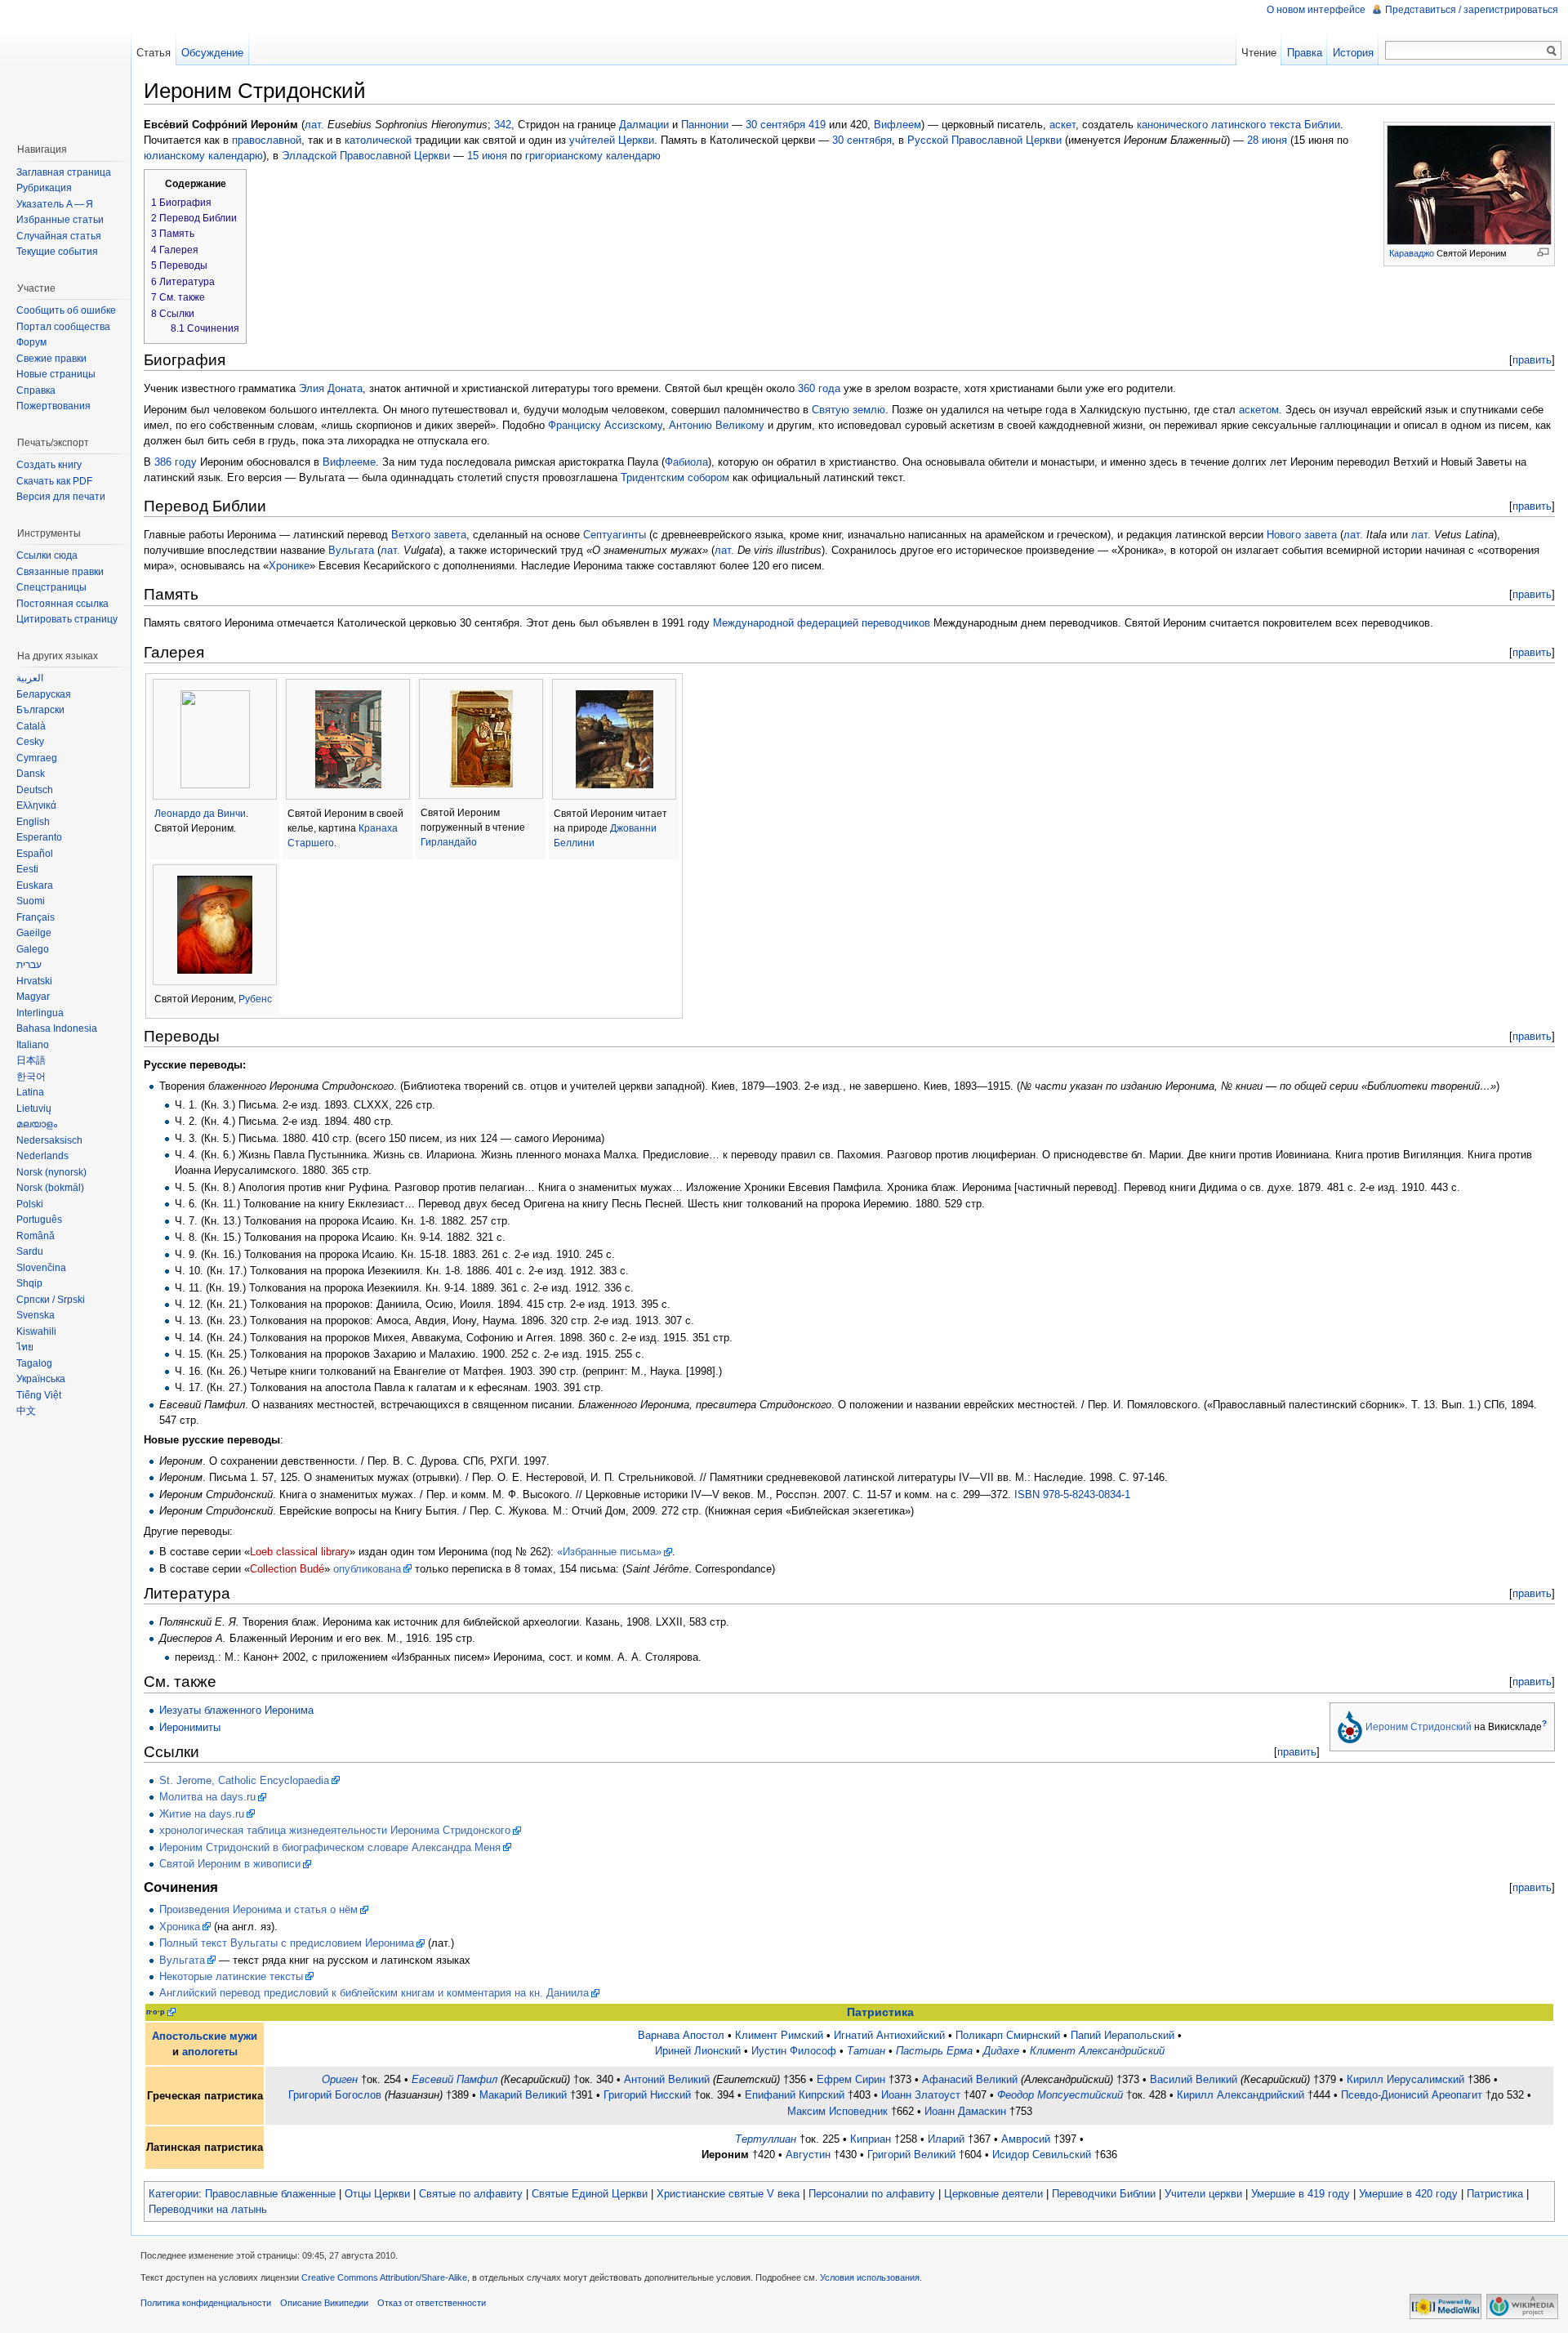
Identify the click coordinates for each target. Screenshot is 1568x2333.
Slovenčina (41, 1268)
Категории (174, 2194)
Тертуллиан (766, 2139)
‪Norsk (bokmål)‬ (50, 1188)
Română (36, 1236)
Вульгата (351, 550)
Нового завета (1302, 535)
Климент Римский (779, 2035)
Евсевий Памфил (454, 2079)
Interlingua (40, 1013)
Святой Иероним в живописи (230, 1864)
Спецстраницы (51, 587)
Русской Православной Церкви (984, 140)
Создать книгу (49, 465)
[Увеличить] (1543, 252)
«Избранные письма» (609, 1552)
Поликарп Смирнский (1008, 2035)
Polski (30, 1204)
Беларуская (44, 694)
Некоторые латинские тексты (231, 1976)
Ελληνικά (36, 805)
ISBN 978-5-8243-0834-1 (1072, 1494)
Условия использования (870, 2277)
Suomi (31, 901)
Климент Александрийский (1097, 2051)
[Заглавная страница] (65, 65)
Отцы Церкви (377, 2194)
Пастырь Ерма (934, 2051)
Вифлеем (898, 125)
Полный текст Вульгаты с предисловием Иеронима (287, 1943)
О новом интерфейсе (1316, 10)
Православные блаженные (270, 2194)
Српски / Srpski (51, 1300)
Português (39, 1220)
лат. (314, 125)
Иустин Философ (794, 2051)
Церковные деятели (993, 2194)
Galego (33, 949)
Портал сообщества (63, 327)
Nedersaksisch (49, 1140)
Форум (31, 342)
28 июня (1267, 140)
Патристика (880, 2012)
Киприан (871, 2139)
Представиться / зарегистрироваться (1472, 10)
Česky (30, 742)
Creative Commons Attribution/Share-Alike (384, 2277)
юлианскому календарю (203, 156)
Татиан (866, 2051)
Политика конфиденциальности (206, 2303)
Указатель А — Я (55, 204)
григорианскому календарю (593, 156)
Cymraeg (37, 758)
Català (31, 726)
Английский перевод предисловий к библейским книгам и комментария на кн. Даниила (374, 1993)
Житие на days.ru (202, 1814)
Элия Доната (331, 388)
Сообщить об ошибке (66, 310)
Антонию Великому (717, 425)
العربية (30, 678)
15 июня (487, 156)
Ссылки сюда (47, 555)
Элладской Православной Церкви (366, 156)
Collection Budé (287, 1569)
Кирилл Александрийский (1241, 2095)
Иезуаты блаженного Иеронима (236, 1710)
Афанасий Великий (970, 2079)
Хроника (180, 1927)
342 (503, 125)
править (1532, 360)
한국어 (31, 1077)
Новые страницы (56, 374)
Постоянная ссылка (62, 604)
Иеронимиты (190, 1727)
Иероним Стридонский (1419, 1727)
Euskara (35, 885)
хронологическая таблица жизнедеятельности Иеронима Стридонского (335, 1830)
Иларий (946, 2139)
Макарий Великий (523, 2095)
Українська (41, 1379)
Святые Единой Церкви (590, 2194)
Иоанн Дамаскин (965, 2111)
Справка (36, 390)
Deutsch (35, 790)
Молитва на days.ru (207, 1797)
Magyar (33, 997)
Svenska (36, 1315)
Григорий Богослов (335, 2095)
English (33, 822)
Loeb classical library (300, 1552)
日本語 (31, 1060)
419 (817, 125)
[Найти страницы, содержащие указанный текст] (1552, 51)
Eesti (27, 869)
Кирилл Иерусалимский (1405, 2079)
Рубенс (255, 999)
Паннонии (705, 125)
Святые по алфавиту (471, 2194)
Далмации (644, 125)
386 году (176, 462)
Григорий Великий (911, 2155)
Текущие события (57, 252)
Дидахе (1001, 2051)
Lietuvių (34, 1109)
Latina (30, 1092)
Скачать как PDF (54, 481)
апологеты (210, 2052)
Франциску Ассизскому (605, 425)
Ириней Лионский (698, 2051)
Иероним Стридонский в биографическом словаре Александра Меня (330, 1847)
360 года (819, 388)
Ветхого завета (429, 535)
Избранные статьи (60, 220)
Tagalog (34, 1363)
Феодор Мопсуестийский (1060, 2095)
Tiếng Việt (39, 1395)
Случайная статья (59, 236)
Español (35, 854)
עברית (29, 965)
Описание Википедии (324, 2303)
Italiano (33, 1045)
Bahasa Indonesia (57, 1028)
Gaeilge (34, 933)
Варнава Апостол (681, 2035)
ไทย (25, 1347)
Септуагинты (615, 535)
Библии (1322, 125)
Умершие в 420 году (1408, 2194)
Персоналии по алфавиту (872, 2194)
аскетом (1259, 410)
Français (36, 917)
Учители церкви (1203, 2194)
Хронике (289, 566)
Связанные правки (60, 572)
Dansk (31, 774)
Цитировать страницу (67, 619)
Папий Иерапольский (1123, 2035)
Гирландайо (449, 842)
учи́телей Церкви (612, 140)
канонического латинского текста (1219, 125)
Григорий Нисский (647, 2095)
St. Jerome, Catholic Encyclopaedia (244, 1780)
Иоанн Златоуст (921, 2095)
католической (378, 140)
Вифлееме (349, 462)
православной (267, 140)
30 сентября (775, 125)
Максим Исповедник (837, 2111)
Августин (808, 2155)
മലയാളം (37, 1124)
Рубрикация (44, 188)
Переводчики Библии (1104, 2194)
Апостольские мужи (205, 2036)
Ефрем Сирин (851, 2079)
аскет (1062, 125)
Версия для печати (61, 497)
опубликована (367, 1569)
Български (40, 710)
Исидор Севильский (1042, 2155)
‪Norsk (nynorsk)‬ (51, 1172)
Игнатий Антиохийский (889, 2035)
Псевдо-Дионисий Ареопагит (1412, 2095)
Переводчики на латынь (208, 2209)
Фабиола (686, 462)
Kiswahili (36, 1332)
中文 (26, 1411)
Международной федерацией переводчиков (822, 623)
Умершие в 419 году (1301, 2194)
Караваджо (1412, 253)
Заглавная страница (64, 172)
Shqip (29, 1283)
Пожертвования (53, 406)
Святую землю (849, 410)
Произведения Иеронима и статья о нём (258, 1909)
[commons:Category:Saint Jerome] (1350, 1726)
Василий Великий (1194, 2079)
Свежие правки (51, 359)
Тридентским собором (675, 477)
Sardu (30, 1251)
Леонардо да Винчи (200, 814)
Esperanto (39, 837)
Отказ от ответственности (432, 2303)
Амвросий (1026, 2139)
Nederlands (42, 1156)
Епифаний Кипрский (795, 2095)
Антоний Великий (667, 2079)
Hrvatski (34, 981)
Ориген (340, 2079)
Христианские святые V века (728, 2194)
